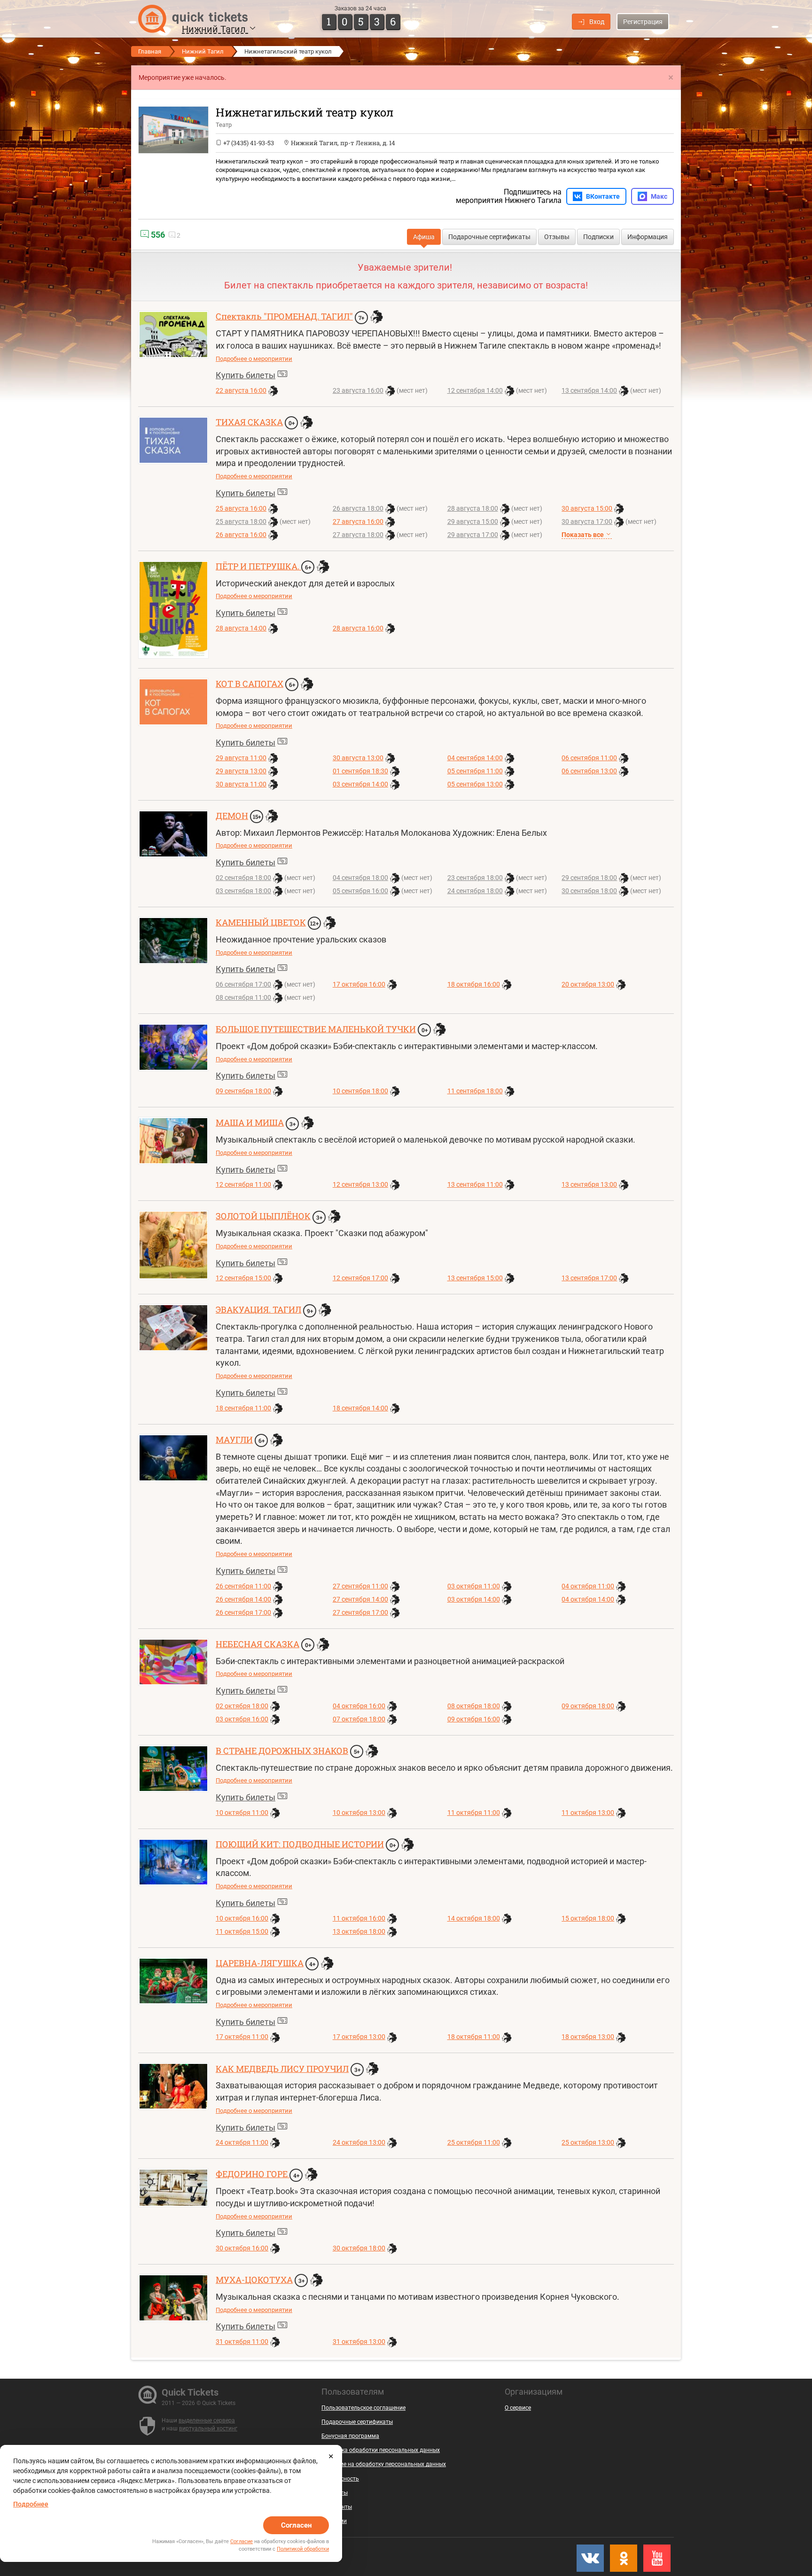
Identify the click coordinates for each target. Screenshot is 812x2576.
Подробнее (31, 2504)
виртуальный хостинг (208, 2428)
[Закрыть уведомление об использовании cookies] (331, 2456)
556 (157, 235)
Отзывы (557, 237)
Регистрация (643, 22)
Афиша (424, 237)
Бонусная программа (350, 2436)
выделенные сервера (207, 2420)
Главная (150, 51)
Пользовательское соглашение (363, 2408)
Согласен (296, 2525)
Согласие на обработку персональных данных (384, 2464)
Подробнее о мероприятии (254, 359)
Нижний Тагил (215, 29)
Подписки (598, 237)
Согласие (242, 2541)
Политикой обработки (303, 2549)
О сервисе (518, 2408)
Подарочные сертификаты (489, 237)
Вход (597, 22)
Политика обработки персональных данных (381, 2450)
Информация (648, 237)
